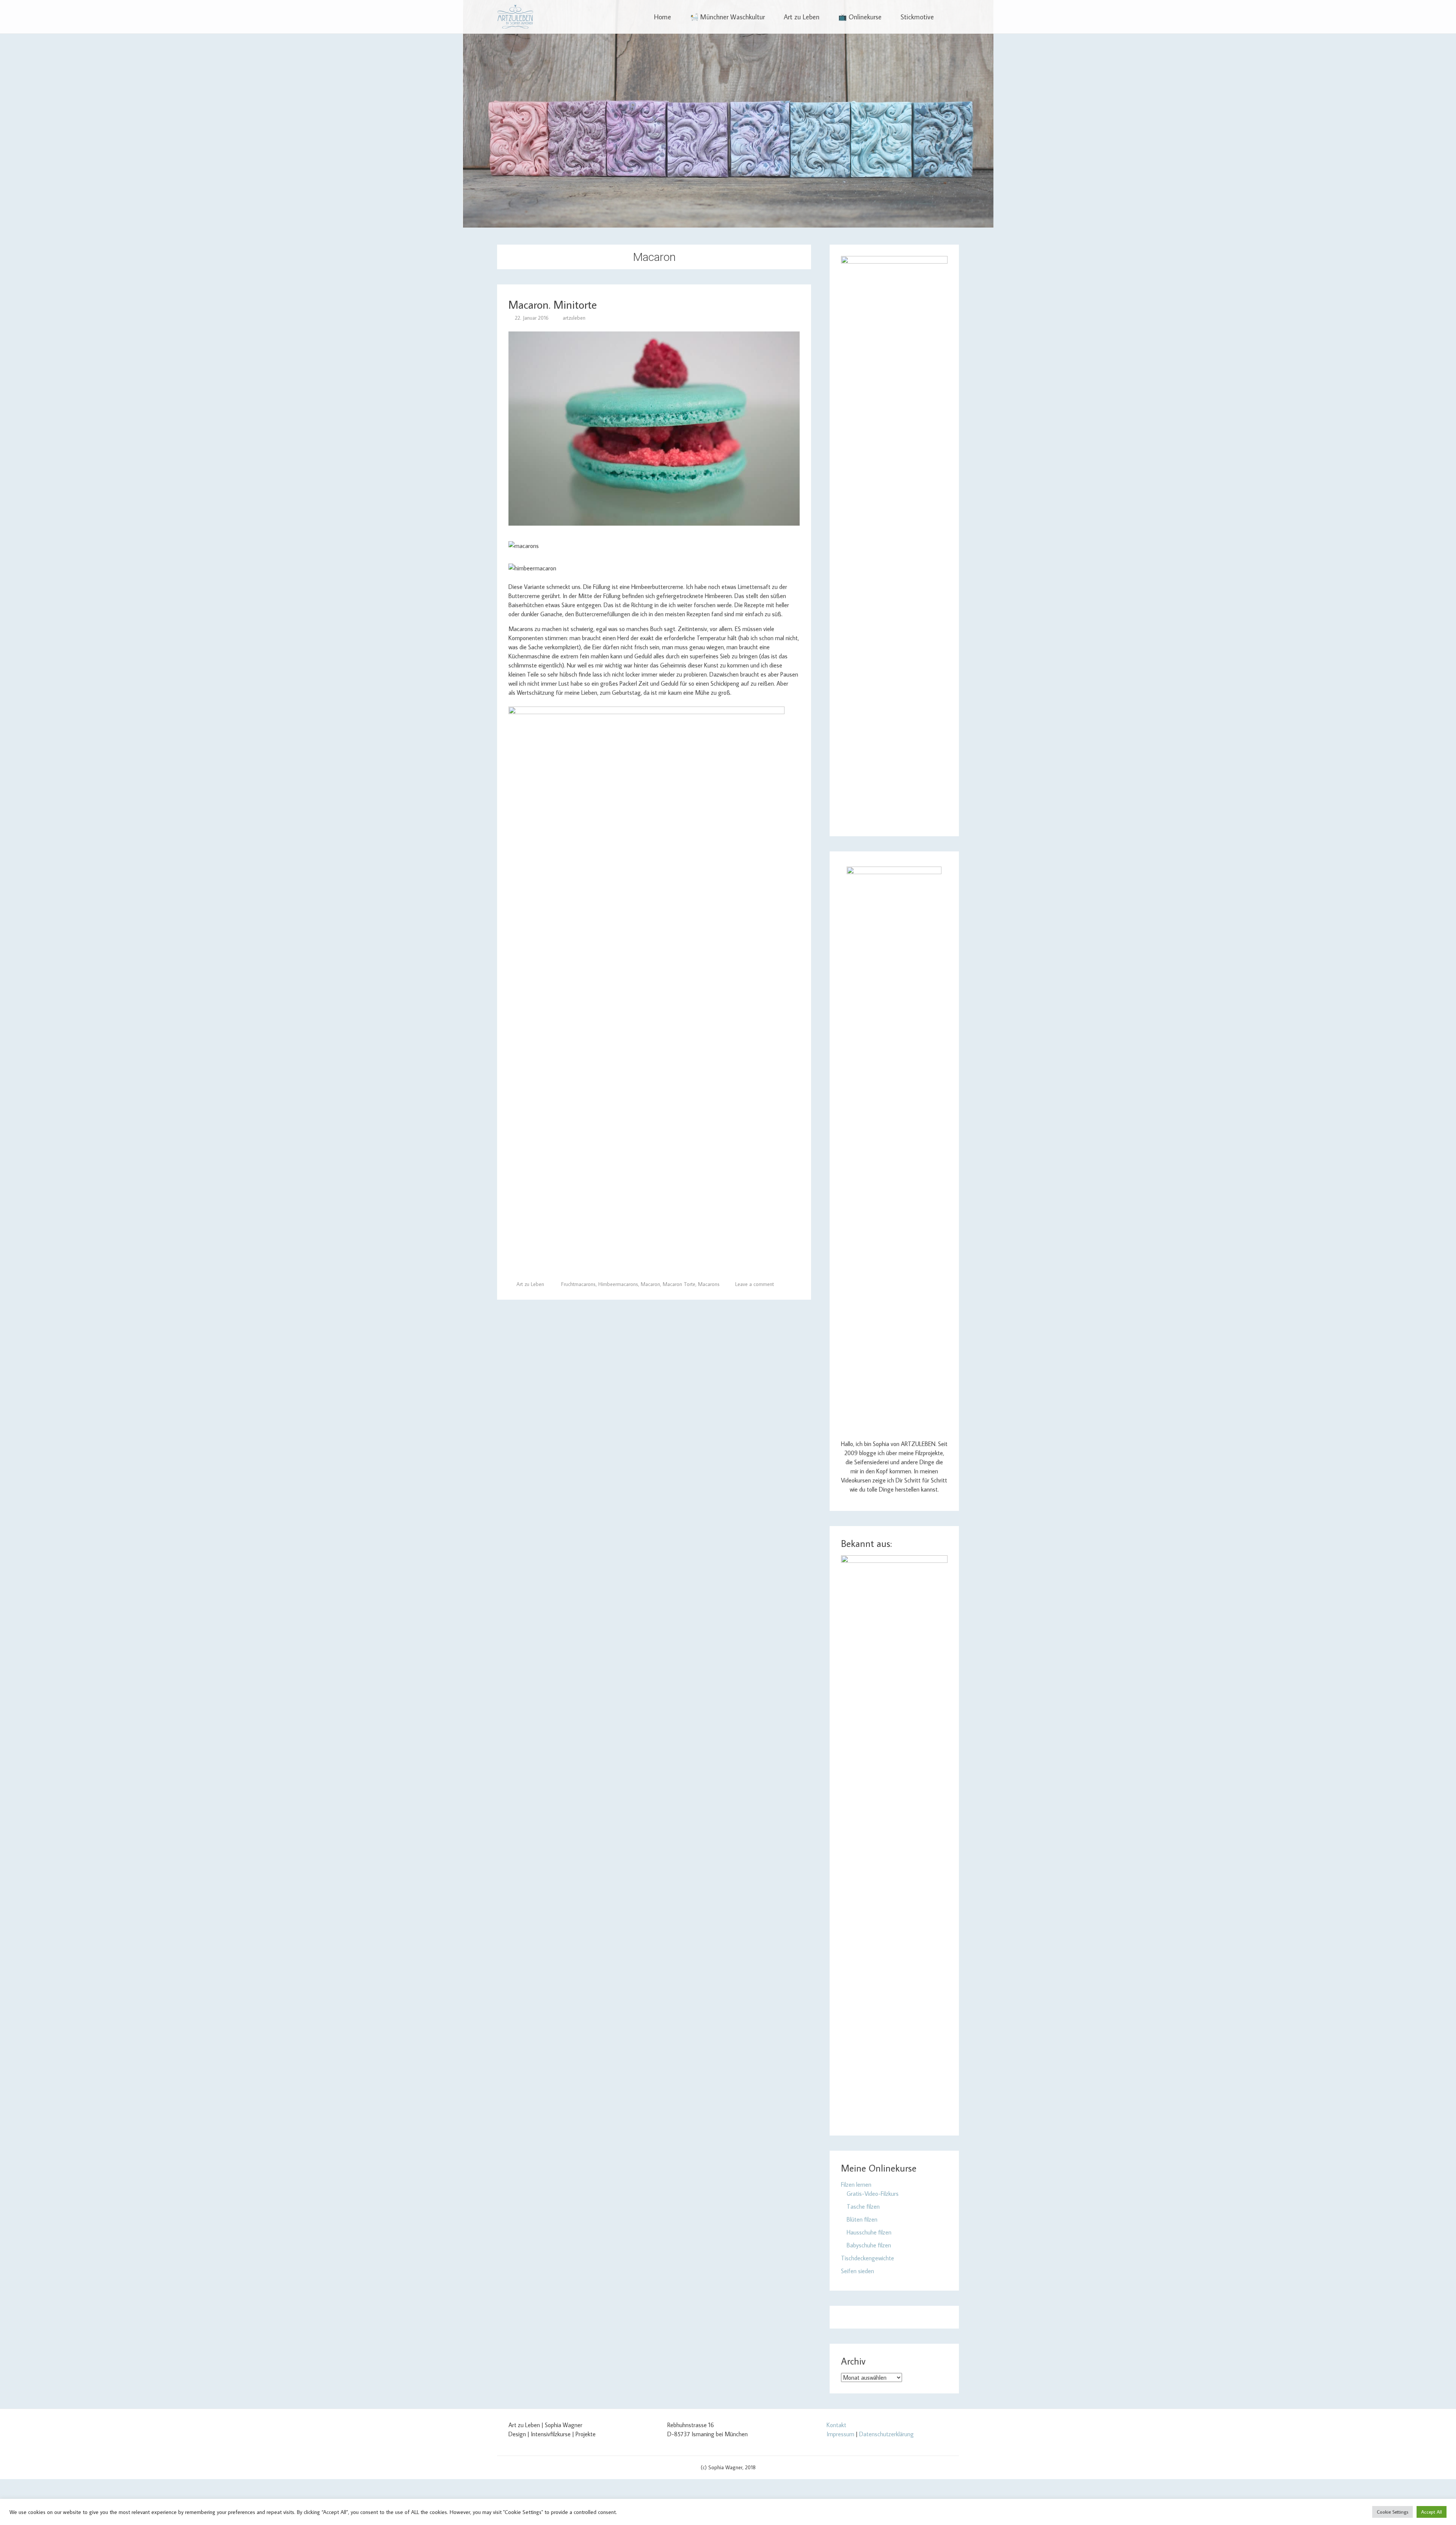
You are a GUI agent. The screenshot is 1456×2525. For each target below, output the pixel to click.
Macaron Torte (679, 1284)
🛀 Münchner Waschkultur (727, 17)
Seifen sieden (857, 2271)
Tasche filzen (863, 2206)
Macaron (650, 1284)
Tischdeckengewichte (868, 2258)
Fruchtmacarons (578, 1284)
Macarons (709, 1284)
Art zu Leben (802, 17)
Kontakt (836, 2425)
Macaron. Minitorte (553, 304)
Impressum (840, 2434)
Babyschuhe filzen (869, 2245)
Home (663, 17)
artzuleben (574, 318)
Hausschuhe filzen (869, 2232)
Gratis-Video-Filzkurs (873, 2194)
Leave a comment (755, 1284)
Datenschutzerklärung (886, 2434)
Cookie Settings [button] (1392, 2512)
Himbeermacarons (618, 1284)
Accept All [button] (1432, 2512)
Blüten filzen (862, 2219)
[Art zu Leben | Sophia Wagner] (515, 17)
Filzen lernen (856, 2184)
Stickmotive (917, 17)
